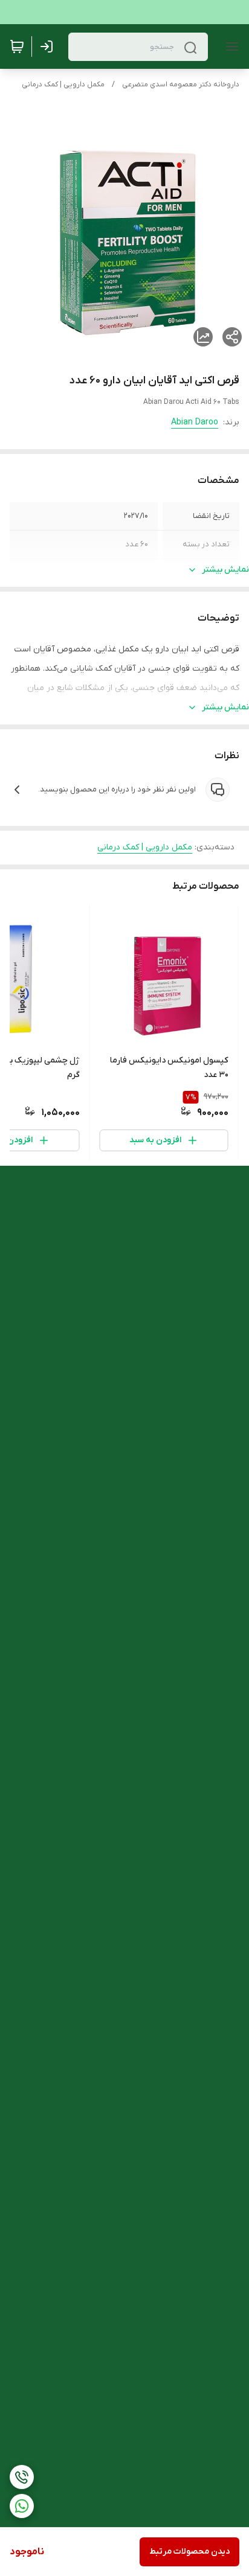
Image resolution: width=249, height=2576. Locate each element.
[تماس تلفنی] (22, 2477)
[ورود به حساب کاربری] (49, 46)
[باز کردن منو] (230, 46)
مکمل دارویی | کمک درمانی (63, 85)
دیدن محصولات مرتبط (189, 2552)
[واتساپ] (22, 2506)
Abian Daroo (195, 422)
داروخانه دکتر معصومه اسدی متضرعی (181, 85)
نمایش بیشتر (225, 570)
